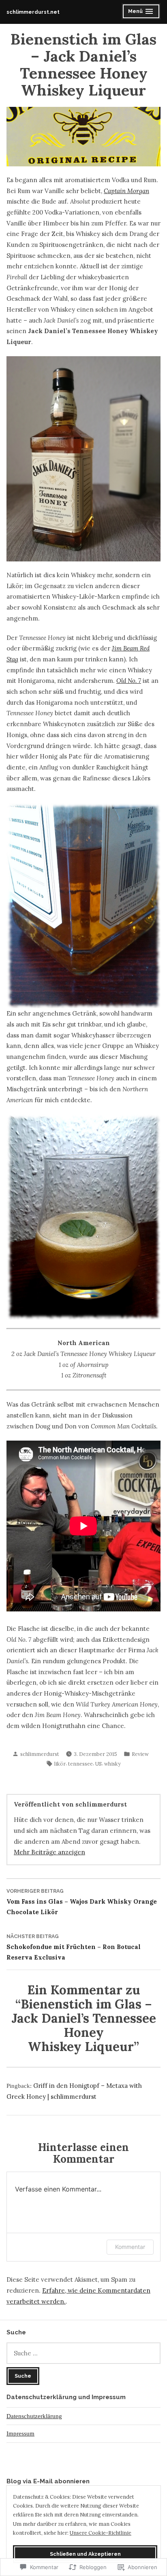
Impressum (20, 2434)
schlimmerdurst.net (33, 12)
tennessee (80, 1764)
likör (60, 1764)
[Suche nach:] (83, 2353)
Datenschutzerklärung (34, 2416)
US (98, 1764)
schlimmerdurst (40, 1754)
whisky (112, 1764)
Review (140, 1754)
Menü (144, 12)
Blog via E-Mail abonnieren (48, 2481)
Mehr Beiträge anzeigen (49, 1852)
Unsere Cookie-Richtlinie (101, 2533)
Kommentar (130, 2247)
